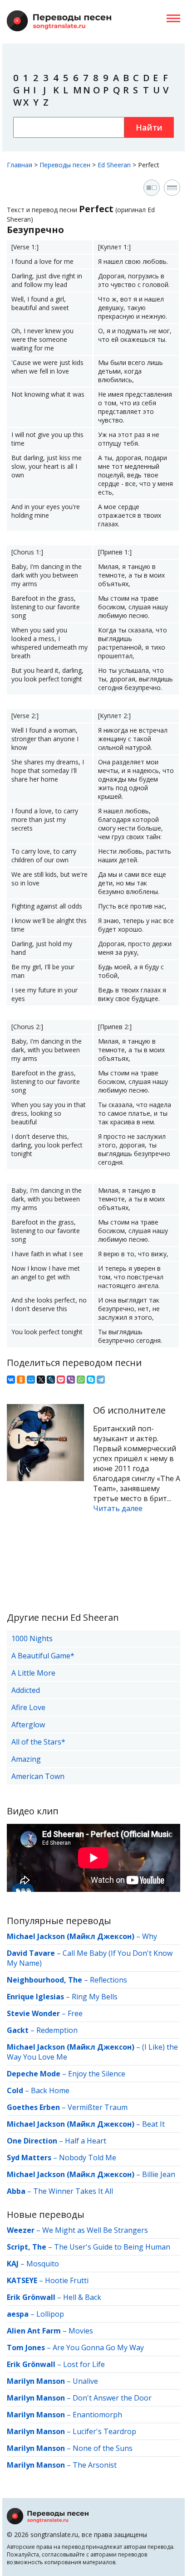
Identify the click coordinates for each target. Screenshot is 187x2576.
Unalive (85, 2381)
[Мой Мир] (31, 1380)
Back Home (50, 2090)
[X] (41, 1380)
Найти (149, 127)
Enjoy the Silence (97, 2074)
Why (150, 1936)
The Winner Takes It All (73, 2191)
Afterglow (28, 1725)
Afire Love (28, 1707)
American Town (38, 1776)
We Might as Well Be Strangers (95, 2230)
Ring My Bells (95, 1997)
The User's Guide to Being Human (112, 2247)
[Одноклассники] (21, 1380)
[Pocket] (61, 1380)
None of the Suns (103, 2448)
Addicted (26, 1690)
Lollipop (50, 2314)
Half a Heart (86, 2141)
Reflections (108, 1980)
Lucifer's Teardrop (104, 2431)
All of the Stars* (38, 1742)
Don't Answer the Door (112, 2398)
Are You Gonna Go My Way (98, 2348)
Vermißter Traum (98, 2107)
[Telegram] (101, 1380)
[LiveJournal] (51, 1380)
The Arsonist (95, 2465)
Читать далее (118, 1508)
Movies (81, 2331)
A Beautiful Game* (43, 1656)
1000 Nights (32, 1638)
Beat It (153, 2124)
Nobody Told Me (88, 2158)
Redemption (57, 2030)
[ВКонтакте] (11, 1380)
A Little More (33, 1673)
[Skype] (91, 1380)
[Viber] (71, 1380)
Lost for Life (84, 2364)
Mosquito (43, 2264)
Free (75, 2013)
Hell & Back (82, 2297)
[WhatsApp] (81, 1380)
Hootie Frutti (67, 2280)
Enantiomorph (97, 2415)
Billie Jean (159, 2174)
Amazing (26, 1759)
